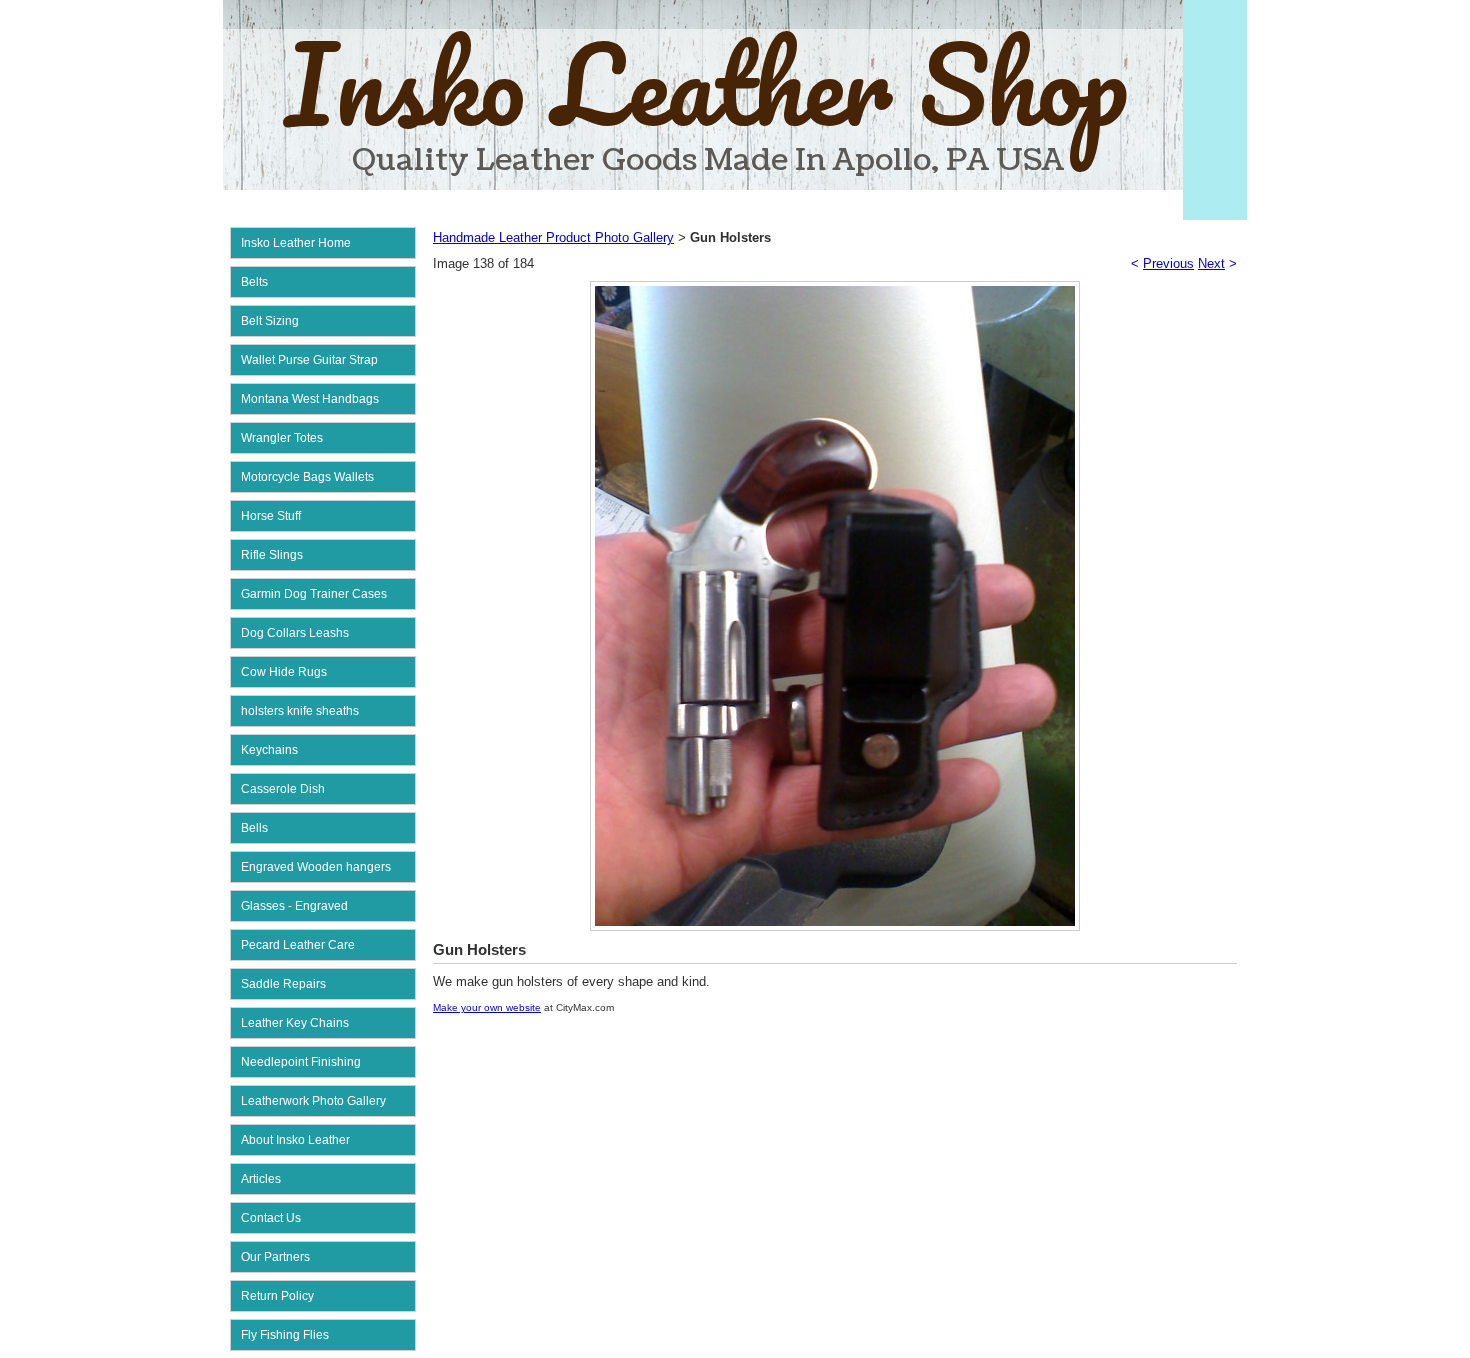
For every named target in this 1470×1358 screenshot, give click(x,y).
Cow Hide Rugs (284, 672)
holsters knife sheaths (300, 711)
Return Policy (277, 1296)
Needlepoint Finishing (301, 1062)
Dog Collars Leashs (295, 633)
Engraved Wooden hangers (316, 867)
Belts (254, 282)
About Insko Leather (295, 1140)
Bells (254, 828)
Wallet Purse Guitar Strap (309, 360)
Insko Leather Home (296, 243)
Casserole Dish (283, 789)
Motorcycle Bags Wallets (307, 477)
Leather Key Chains (295, 1023)
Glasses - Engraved (294, 906)
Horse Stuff (271, 516)
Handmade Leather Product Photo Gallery (553, 237)
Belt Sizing (270, 321)
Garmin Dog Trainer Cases (314, 594)
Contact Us (271, 1218)
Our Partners (275, 1257)
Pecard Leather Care (298, 945)
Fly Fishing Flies (285, 1335)
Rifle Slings (272, 555)
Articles (261, 1179)
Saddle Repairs (283, 984)
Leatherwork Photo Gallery (313, 1101)
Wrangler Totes (282, 438)
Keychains (269, 750)
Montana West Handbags (310, 399)
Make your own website (487, 1007)
